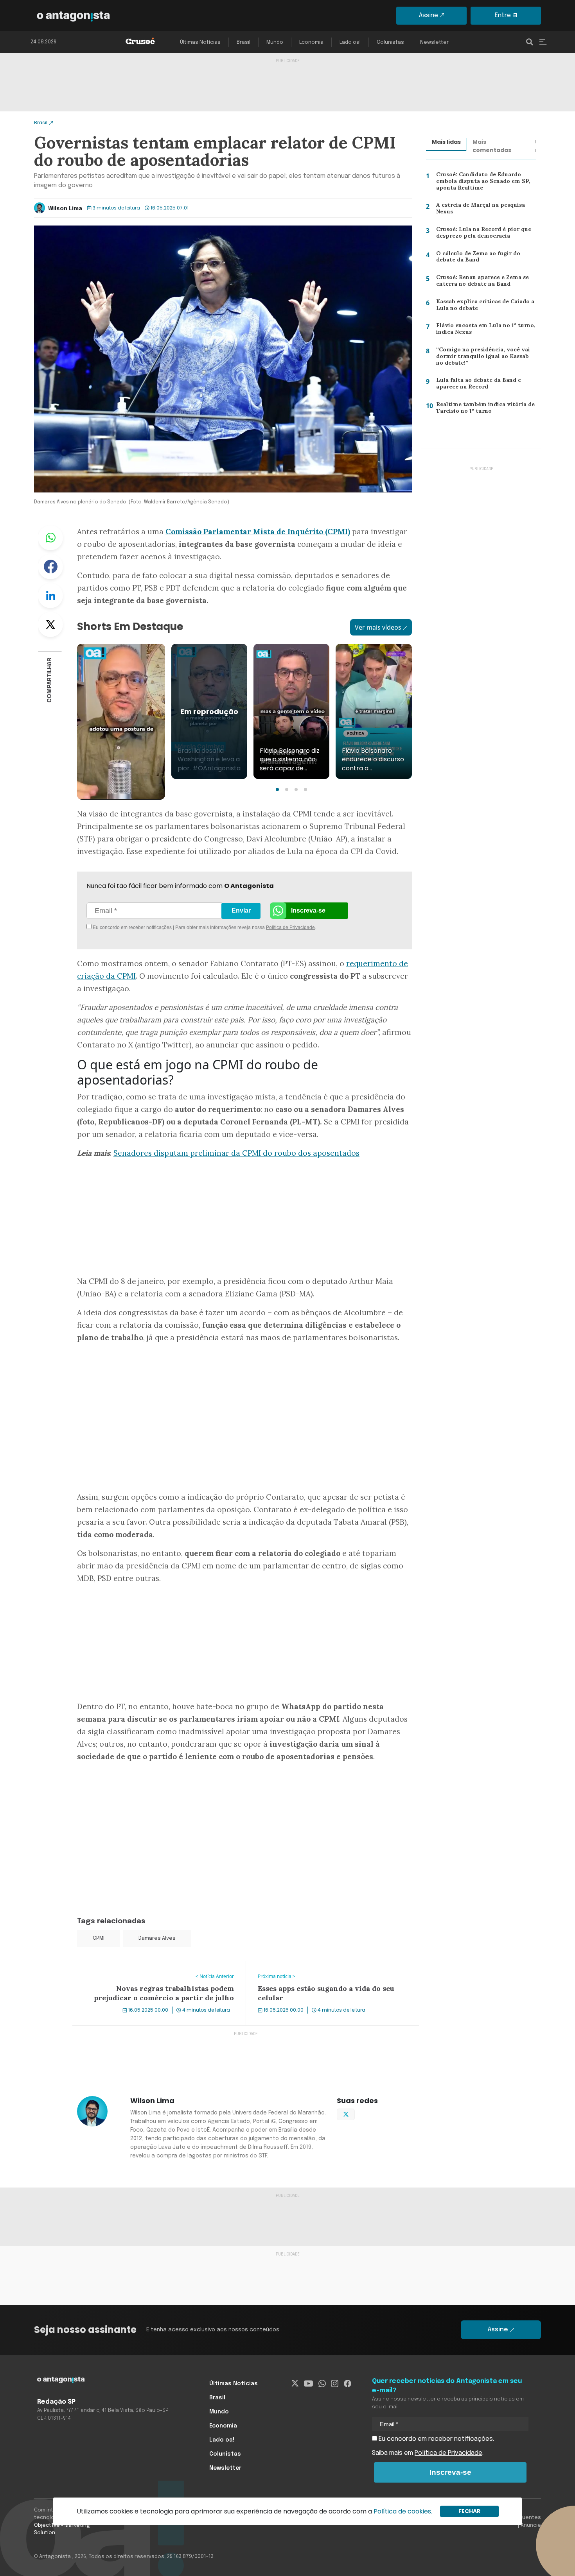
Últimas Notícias (200, 42)
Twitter (50, 625)
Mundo (275, 42)
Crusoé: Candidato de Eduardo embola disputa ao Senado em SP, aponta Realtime (481, 183)
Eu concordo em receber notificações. (436, 2439)
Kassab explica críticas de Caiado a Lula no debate (482, 307)
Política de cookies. (403, 2511)
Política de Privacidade (290, 927)
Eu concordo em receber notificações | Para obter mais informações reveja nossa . (157, 927)
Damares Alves (157, 1938)
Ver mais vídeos (378, 627)
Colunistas (390, 42)
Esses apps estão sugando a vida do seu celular (316, 1966)
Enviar (241, 910)
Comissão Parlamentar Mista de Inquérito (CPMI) (258, 532)
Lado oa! (350, 42)
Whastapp (50, 538)
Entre (503, 15)
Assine (429, 15)
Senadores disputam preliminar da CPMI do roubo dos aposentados (236, 1153)
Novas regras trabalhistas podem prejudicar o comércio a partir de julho (158, 1971)
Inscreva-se (308, 910)
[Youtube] (308, 2384)
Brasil (243, 42)
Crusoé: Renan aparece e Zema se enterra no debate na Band (481, 282)
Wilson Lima (65, 209)
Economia (311, 42)
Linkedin (50, 596)
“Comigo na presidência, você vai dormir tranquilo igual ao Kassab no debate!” (485, 358)
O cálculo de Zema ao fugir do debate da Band (476, 259)
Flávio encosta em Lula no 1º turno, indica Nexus (483, 330)
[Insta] (335, 2384)
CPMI (99, 1938)
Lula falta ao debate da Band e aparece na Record (476, 385)
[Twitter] (295, 2384)
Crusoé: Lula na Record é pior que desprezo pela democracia (481, 234)
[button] (277, 789)
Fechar (469, 2511)
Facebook (50, 567)
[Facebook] (348, 2384)
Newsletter (434, 42)
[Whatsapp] (322, 2384)
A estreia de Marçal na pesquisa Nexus (478, 210)
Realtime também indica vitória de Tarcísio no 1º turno (482, 409)
